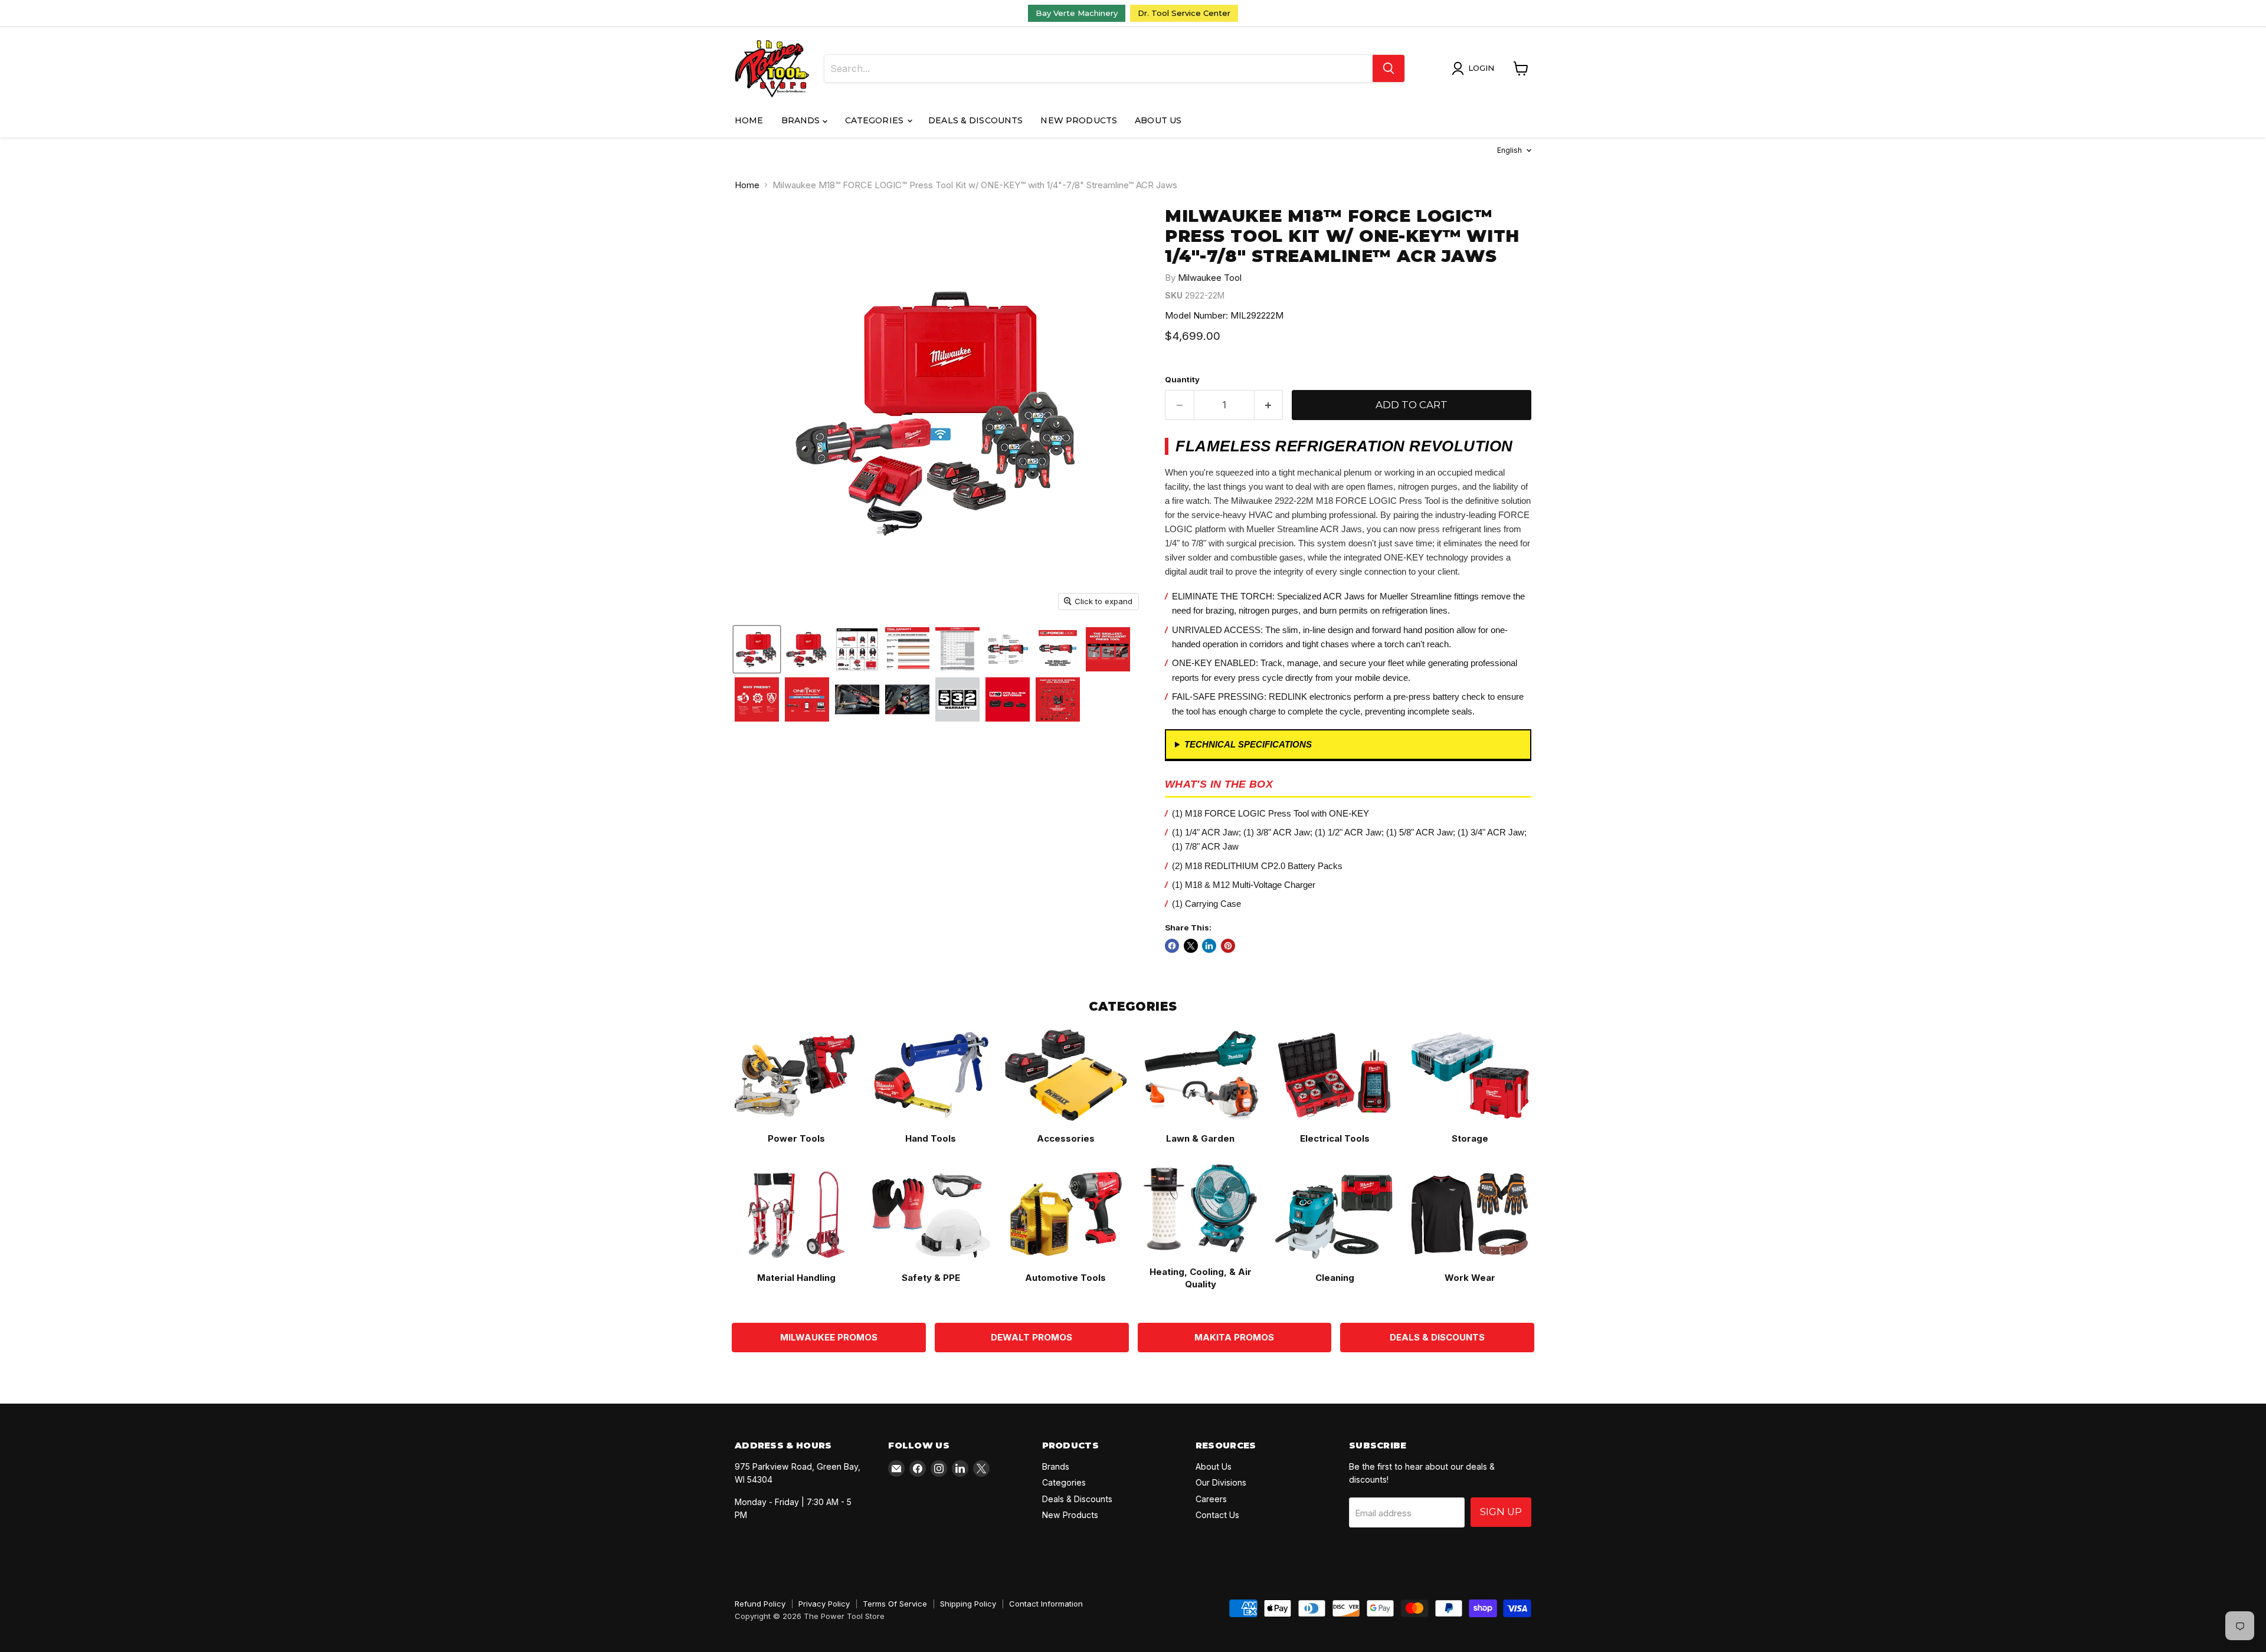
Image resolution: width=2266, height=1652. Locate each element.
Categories (876, 120)
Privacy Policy (824, 1604)
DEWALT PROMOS (1032, 1337)
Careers (1211, 1499)
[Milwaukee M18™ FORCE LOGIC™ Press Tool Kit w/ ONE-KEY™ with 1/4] (807, 649)
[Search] (1389, 68)
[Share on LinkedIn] (1209, 946)
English (1509, 150)
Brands (802, 120)
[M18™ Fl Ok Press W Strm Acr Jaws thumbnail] (757, 649)
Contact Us (1217, 1515)
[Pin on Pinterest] (1228, 946)
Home (749, 120)
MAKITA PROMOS (1234, 1337)
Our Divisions (1221, 1482)
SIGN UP (1501, 1512)
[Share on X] (1191, 946)
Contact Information (1046, 1604)
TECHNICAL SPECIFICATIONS (1248, 744)
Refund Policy (760, 1604)
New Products (1079, 120)
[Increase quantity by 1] (1269, 405)
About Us (1158, 120)
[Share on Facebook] (1172, 946)
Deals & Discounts (975, 120)
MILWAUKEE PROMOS (829, 1337)
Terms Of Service (895, 1604)
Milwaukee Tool (1210, 278)
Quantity (1182, 380)
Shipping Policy (968, 1604)
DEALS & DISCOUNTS (1437, 1337)
